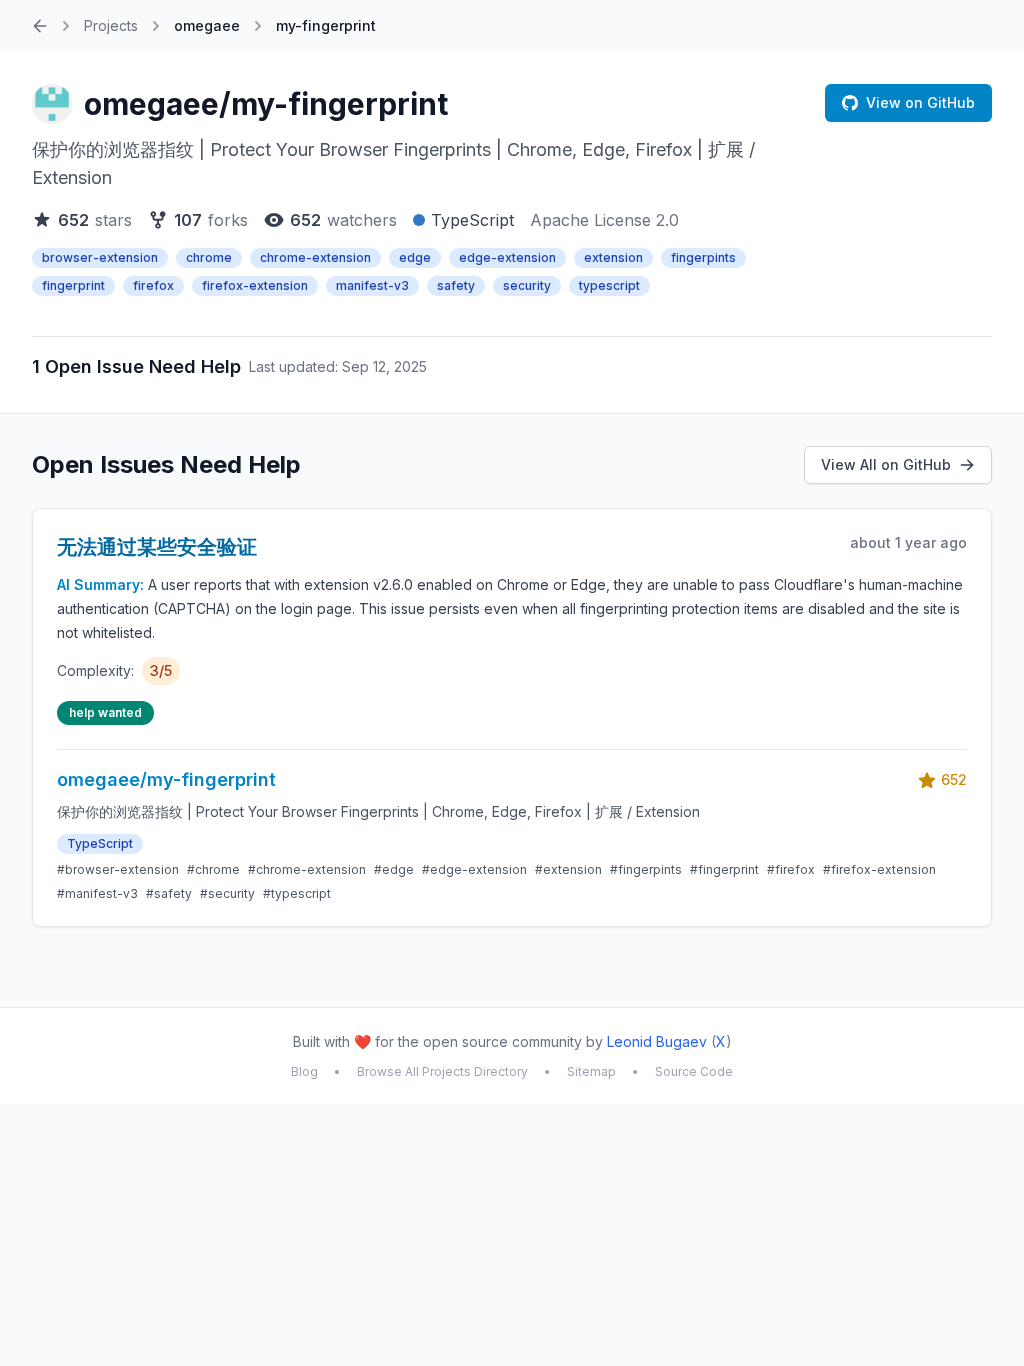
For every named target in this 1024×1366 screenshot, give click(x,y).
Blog (304, 1071)
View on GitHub (920, 102)
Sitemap (591, 1071)
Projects (111, 25)
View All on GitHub (886, 464)
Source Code (694, 1071)
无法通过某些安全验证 (157, 547)
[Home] (40, 26)
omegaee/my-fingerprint (266, 104)
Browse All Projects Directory (442, 1071)
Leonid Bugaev (657, 1041)
